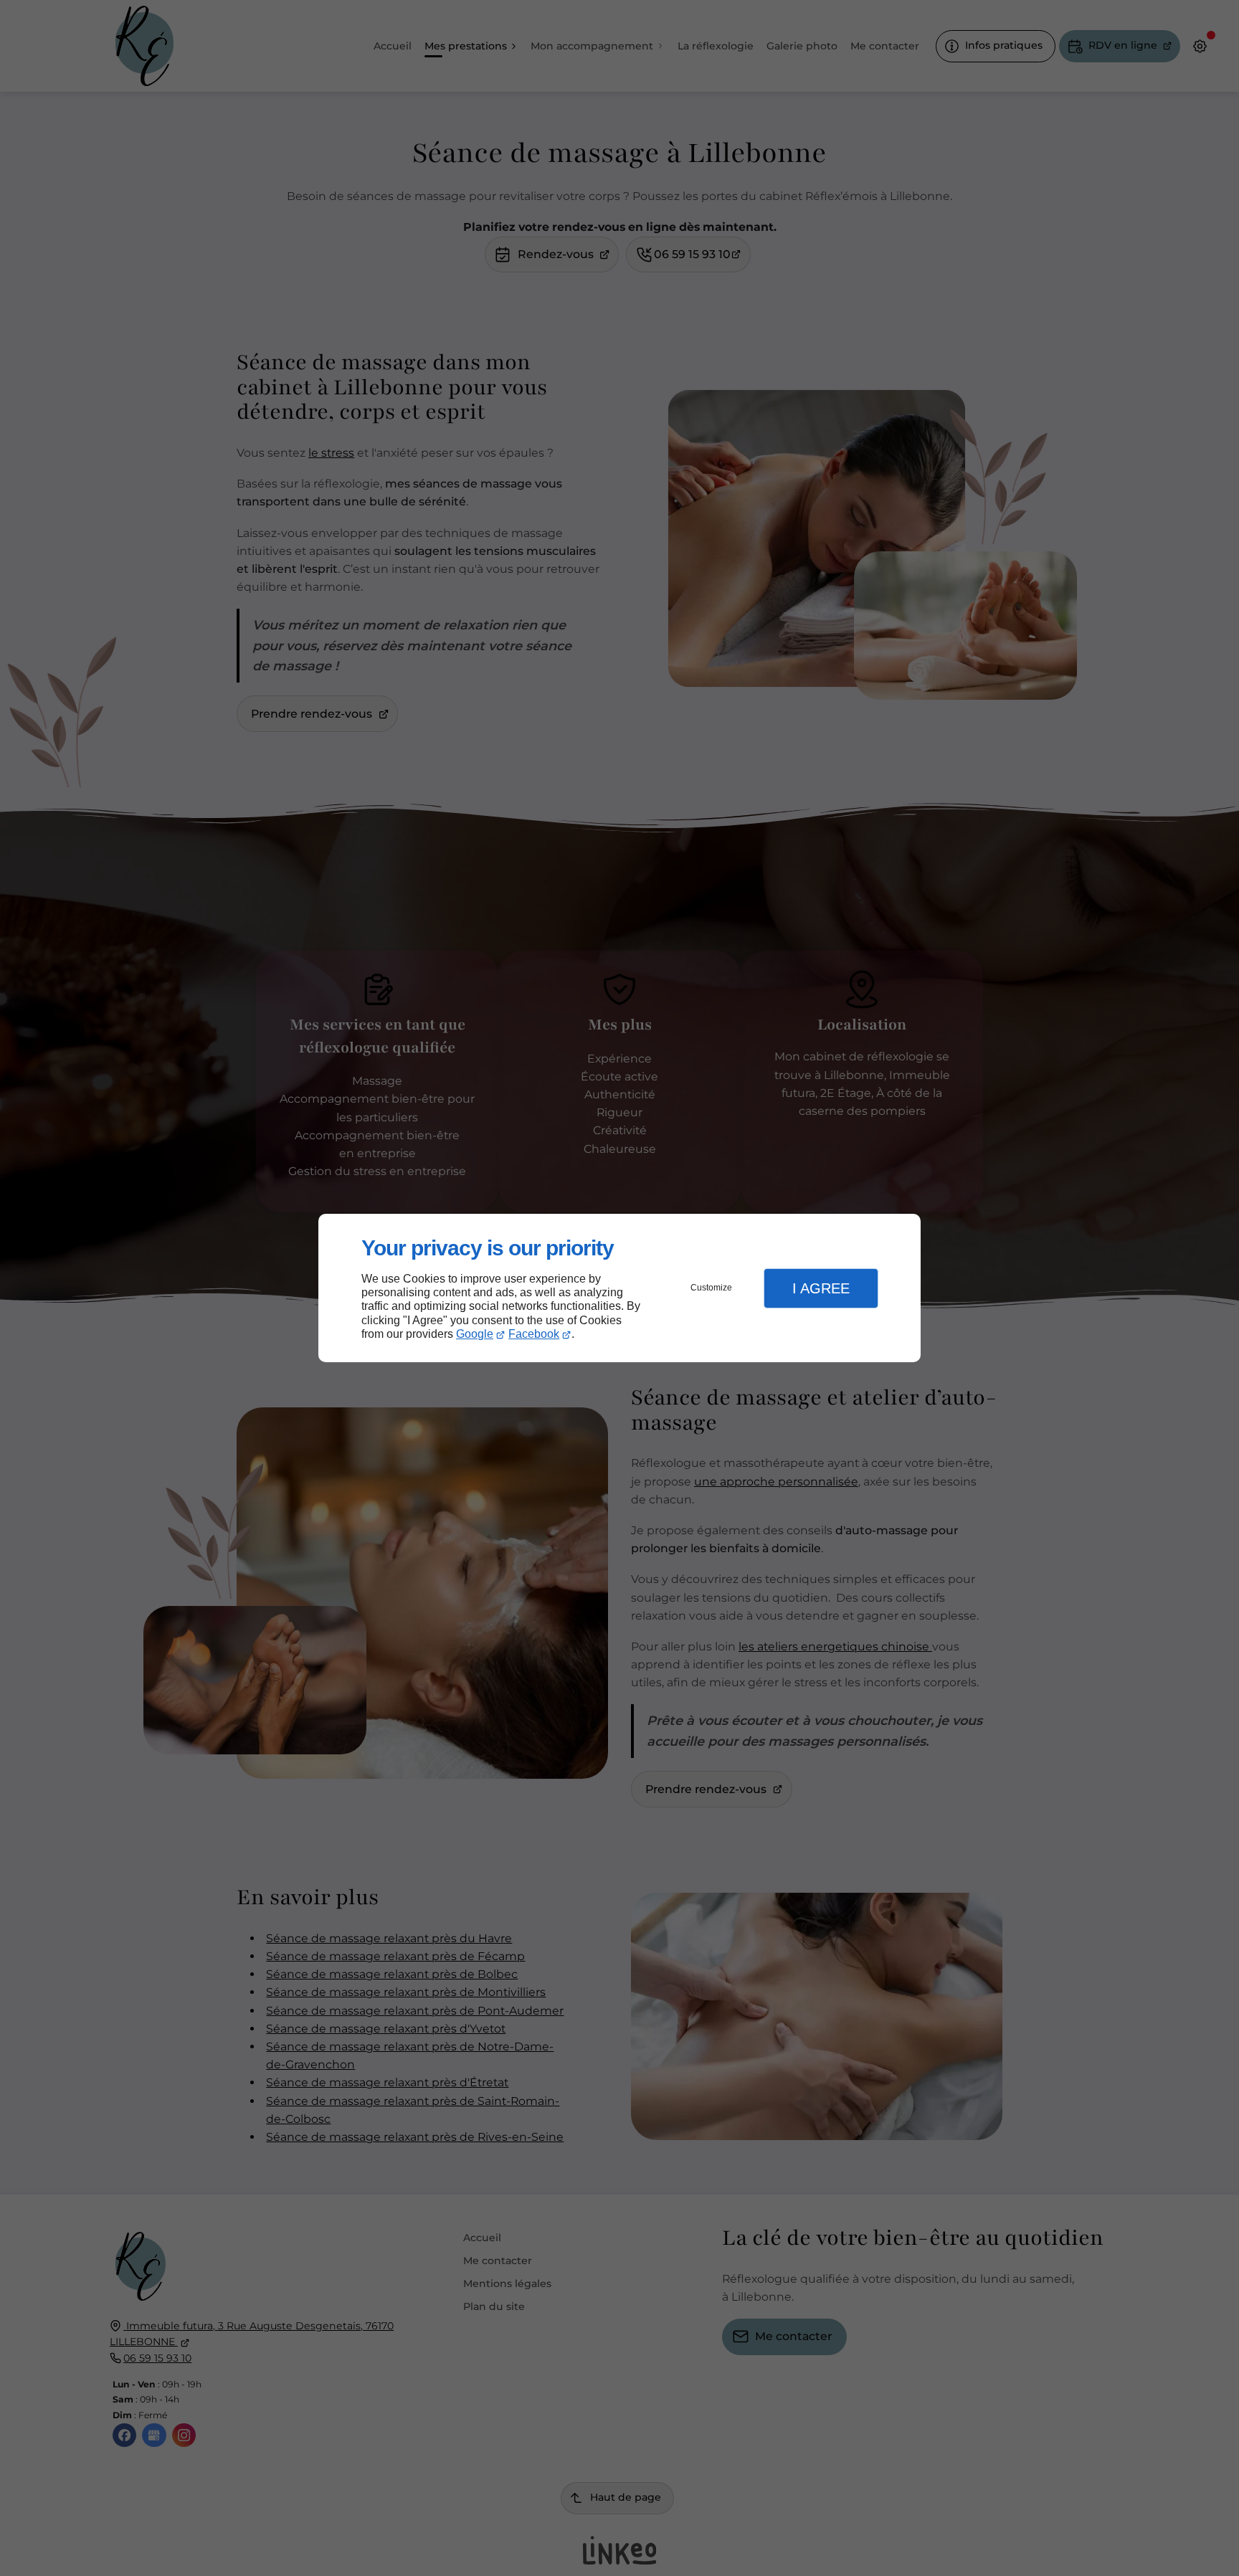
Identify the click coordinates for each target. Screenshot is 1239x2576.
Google (475, 1334)
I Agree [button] (821, 1288)
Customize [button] (711, 1288)
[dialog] (619, 1288)
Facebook (534, 1334)
